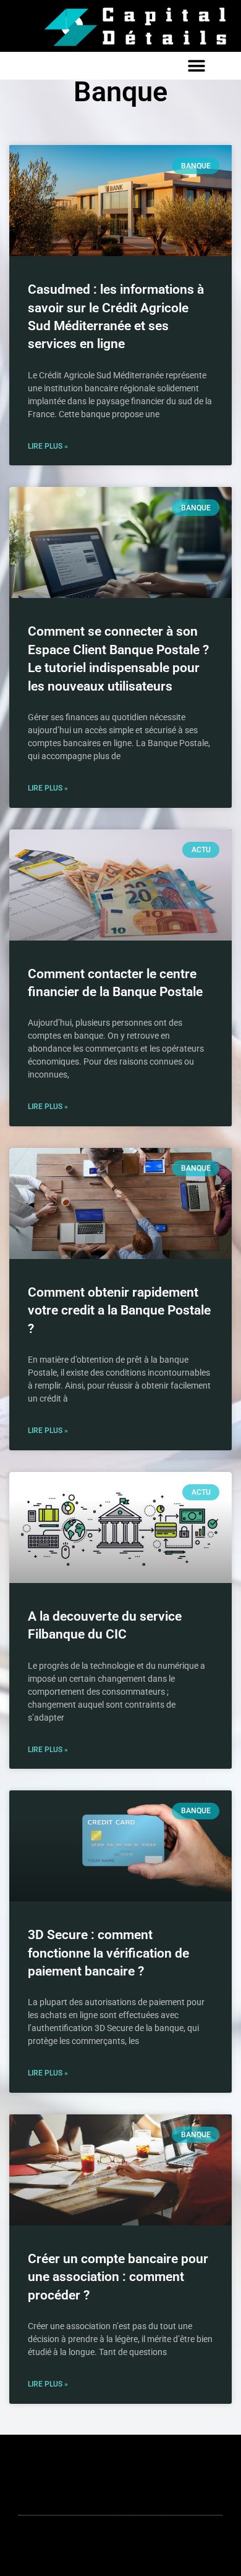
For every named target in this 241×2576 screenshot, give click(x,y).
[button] (196, 66)
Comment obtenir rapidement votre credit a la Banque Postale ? (119, 1311)
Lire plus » (48, 446)
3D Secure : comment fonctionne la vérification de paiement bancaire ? (108, 1953)
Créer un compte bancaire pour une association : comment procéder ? (118, 2277)
